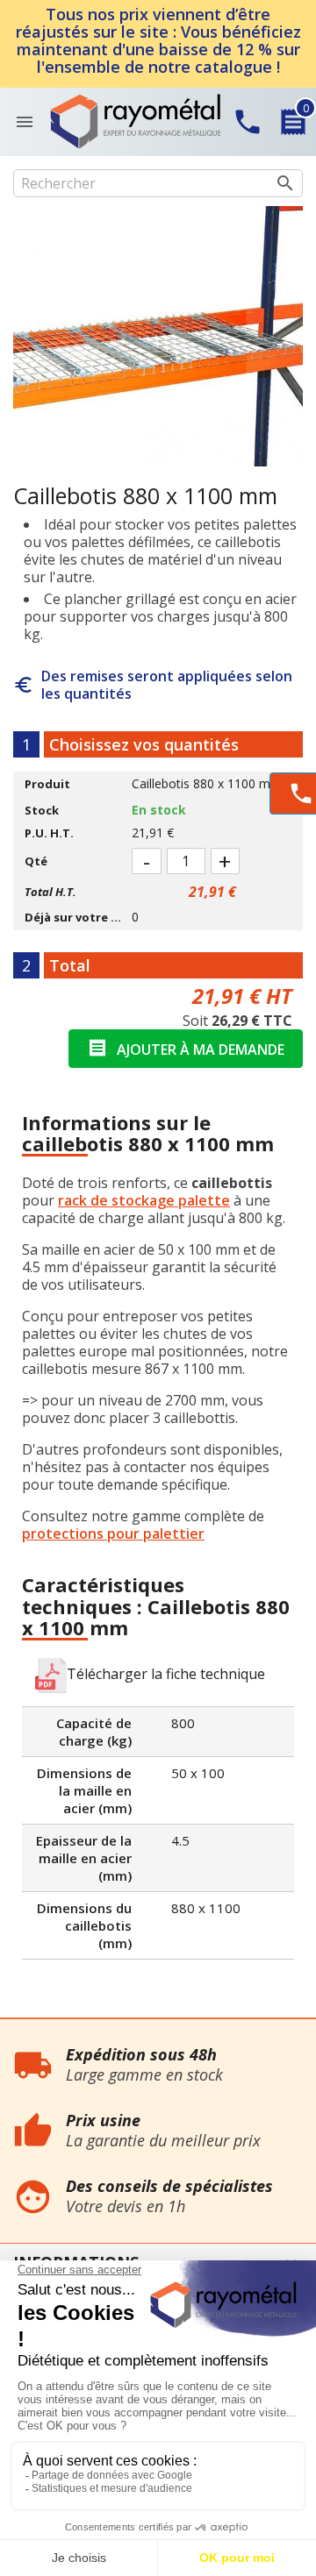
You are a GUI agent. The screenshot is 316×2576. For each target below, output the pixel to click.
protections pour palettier (113, 1534)
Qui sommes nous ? (57, 2028)
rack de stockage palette (144, 1200)
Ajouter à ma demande (186, 1048)
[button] (150, 1676)
